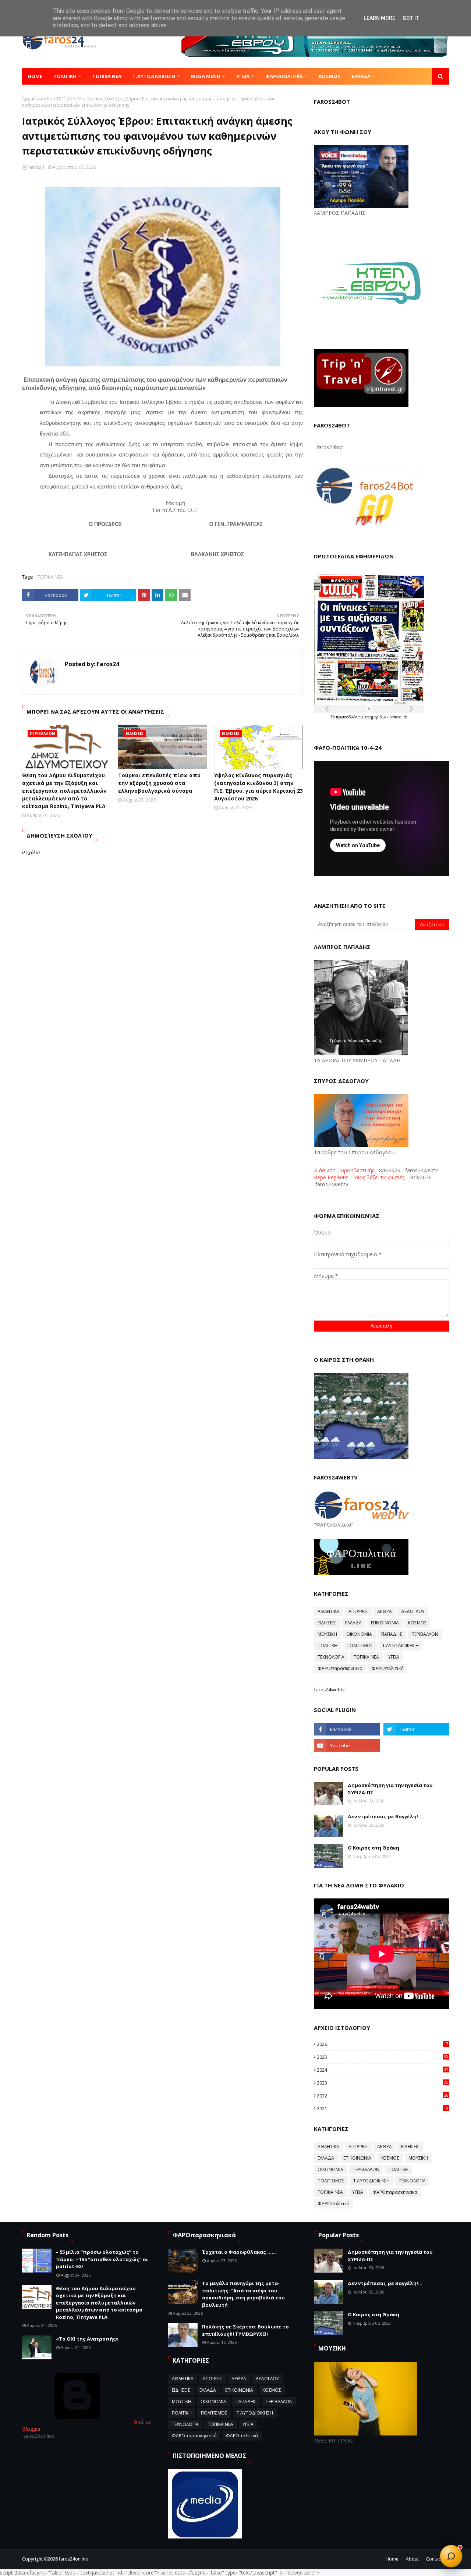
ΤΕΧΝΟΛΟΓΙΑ (331, 1657)
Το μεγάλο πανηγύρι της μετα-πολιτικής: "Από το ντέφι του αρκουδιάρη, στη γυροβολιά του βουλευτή (243, 2294)
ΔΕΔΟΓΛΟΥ (413, 1611)
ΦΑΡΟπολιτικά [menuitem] (284, 76)
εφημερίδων (376, 717)
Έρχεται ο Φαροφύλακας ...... (239, 2252)
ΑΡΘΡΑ (385, 1611)
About (412, 2559)
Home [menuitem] (35, 76)
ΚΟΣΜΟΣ (417, 1623)
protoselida (399, 717)
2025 (383, 2057)
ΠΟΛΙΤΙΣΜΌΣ (360, 1646)
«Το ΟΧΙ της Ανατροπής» (87, 2339)
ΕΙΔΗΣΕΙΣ (327, 1623)
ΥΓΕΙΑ (394, 1657)
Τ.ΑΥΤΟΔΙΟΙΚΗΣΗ (401, 1646)
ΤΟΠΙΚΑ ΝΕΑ (69, 99)
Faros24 (36, 167)
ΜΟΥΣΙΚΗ (327, 1634)
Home (392, 2559)
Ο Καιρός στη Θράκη (373, 1848)
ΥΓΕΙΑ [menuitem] (243, 76)
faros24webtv (329, 1689)
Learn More (379, 18)
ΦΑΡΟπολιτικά (388, 1668)
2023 (383, 2083)
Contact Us (438, 2559)
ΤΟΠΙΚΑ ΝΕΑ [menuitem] (107, 76)
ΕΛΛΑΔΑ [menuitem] (361, 76)
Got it (411, 18)
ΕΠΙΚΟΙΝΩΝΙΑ (385, 1623)
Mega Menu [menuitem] (206, 76)
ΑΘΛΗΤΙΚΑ (328, 1611)
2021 (383, 2108)
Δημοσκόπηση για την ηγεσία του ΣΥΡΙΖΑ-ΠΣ (390, 1789)
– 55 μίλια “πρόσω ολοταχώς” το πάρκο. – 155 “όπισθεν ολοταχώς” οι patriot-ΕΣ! (102, 2259)
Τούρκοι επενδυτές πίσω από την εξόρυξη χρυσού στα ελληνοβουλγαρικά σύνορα (159, 783)
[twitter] (416, 1729)
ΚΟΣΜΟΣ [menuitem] (330, 76)
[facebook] (347, 1729)
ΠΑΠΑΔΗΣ (392, 1634)
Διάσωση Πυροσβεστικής (344, 1170)
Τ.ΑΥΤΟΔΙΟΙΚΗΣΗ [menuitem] (154, 76)
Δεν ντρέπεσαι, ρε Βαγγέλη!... (385, 1816)
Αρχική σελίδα (37, 99)
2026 (383, 2044)
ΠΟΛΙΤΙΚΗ (327, 1646)
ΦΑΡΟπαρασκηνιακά (340, 1668)
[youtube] (347, 1745)
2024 (383, 2070)
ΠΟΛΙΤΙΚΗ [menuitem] (65, 76)
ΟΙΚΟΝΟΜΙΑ (359, 1634)
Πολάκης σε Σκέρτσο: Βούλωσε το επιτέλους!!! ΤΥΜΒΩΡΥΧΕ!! (245, 2330)
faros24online (73, 2559)
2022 (383, 2096)
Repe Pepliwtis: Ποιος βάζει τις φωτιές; (360, 1177)
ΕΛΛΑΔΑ (353, 1623)
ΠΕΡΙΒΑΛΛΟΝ (425, 1634)
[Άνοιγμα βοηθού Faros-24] (451, 2556)
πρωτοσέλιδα (347, 717)
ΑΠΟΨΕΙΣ (358, 1611)
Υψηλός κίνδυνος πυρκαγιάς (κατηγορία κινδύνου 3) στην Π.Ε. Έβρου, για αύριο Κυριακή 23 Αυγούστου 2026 (258, 787)
